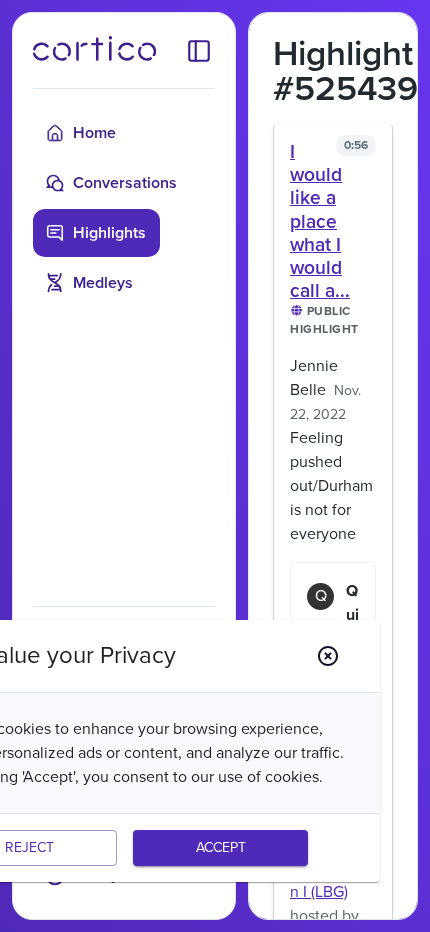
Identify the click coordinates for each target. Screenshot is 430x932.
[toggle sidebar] (199, 50)
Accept (221, 847)
